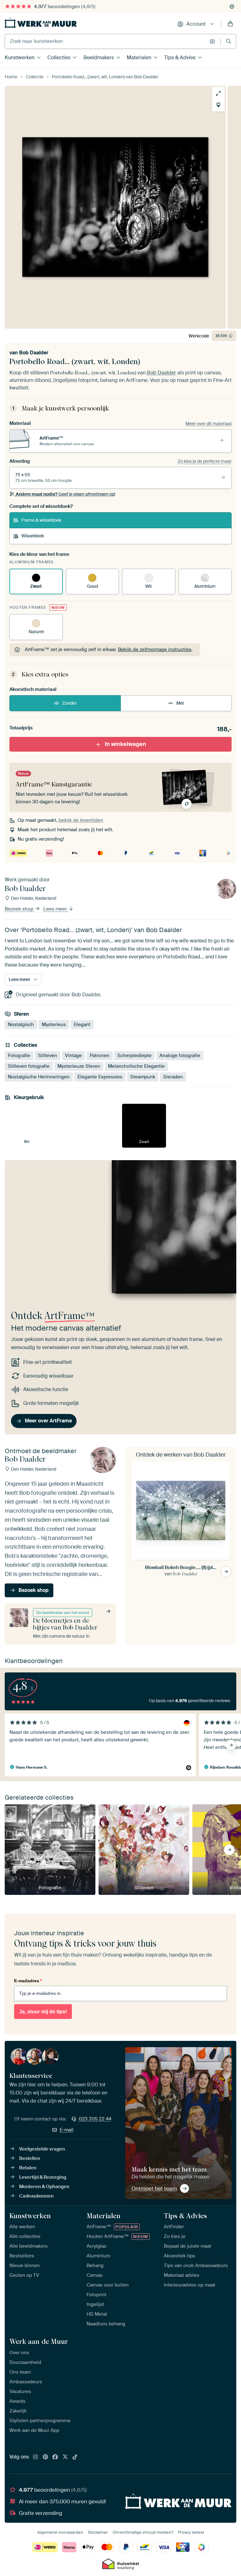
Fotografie (19, 1056)
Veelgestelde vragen (42, 2149)
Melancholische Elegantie (136, 1066)
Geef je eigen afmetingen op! (65, 494)
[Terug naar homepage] (41, 23)
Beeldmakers (99, 57)
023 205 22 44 (95, 2119)
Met (180, 703)
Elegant (82, 1025)
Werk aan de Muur (39, 2341)
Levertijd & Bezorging (43, 2177)
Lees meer (56, 909)
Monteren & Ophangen (44, 2187)
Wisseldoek (33, 536)
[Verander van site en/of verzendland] (232, 7)
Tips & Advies (180, 57)
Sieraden (173, 1077)
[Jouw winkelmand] (230, 24)
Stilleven (48, 1056)
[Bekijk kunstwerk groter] (218, 93)
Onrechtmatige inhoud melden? (143, 2532)
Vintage (73, 1056)
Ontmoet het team (154, 2188)
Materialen (139, 57)
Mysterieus (54, 1025)
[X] (65, 2457)
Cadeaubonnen (36, 2196)
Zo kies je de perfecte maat (205, 461)
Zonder (69, 703)
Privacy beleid (191, 2532)
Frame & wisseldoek (41, 520)
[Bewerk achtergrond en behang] (218, 105)
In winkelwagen (126, 744)
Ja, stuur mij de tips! (43, 2012)
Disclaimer (98, 2532)
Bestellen (30, 2158)
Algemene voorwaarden (60, 2532)
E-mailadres (28, 1981)
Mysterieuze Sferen (79, 1066)
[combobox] (106, 41)
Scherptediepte (134, 1056)
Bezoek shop (20, 909)
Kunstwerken (20, 57)
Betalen (28, 2168)
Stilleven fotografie (29, 1066)
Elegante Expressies (100, 1077)
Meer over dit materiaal (209, 424)
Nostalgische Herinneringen (39, 1077)
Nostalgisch (21, 1025)
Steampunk (143, 1077)
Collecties (59, 57)
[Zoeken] (229, 41)
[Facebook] (55, 2457)
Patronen (100, 1056)
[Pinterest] (46, 2457)
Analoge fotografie (180, 1056)
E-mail (67, 2130)
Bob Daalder (34, 353)
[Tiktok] (75, 2457)
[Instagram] (35, 2457)
